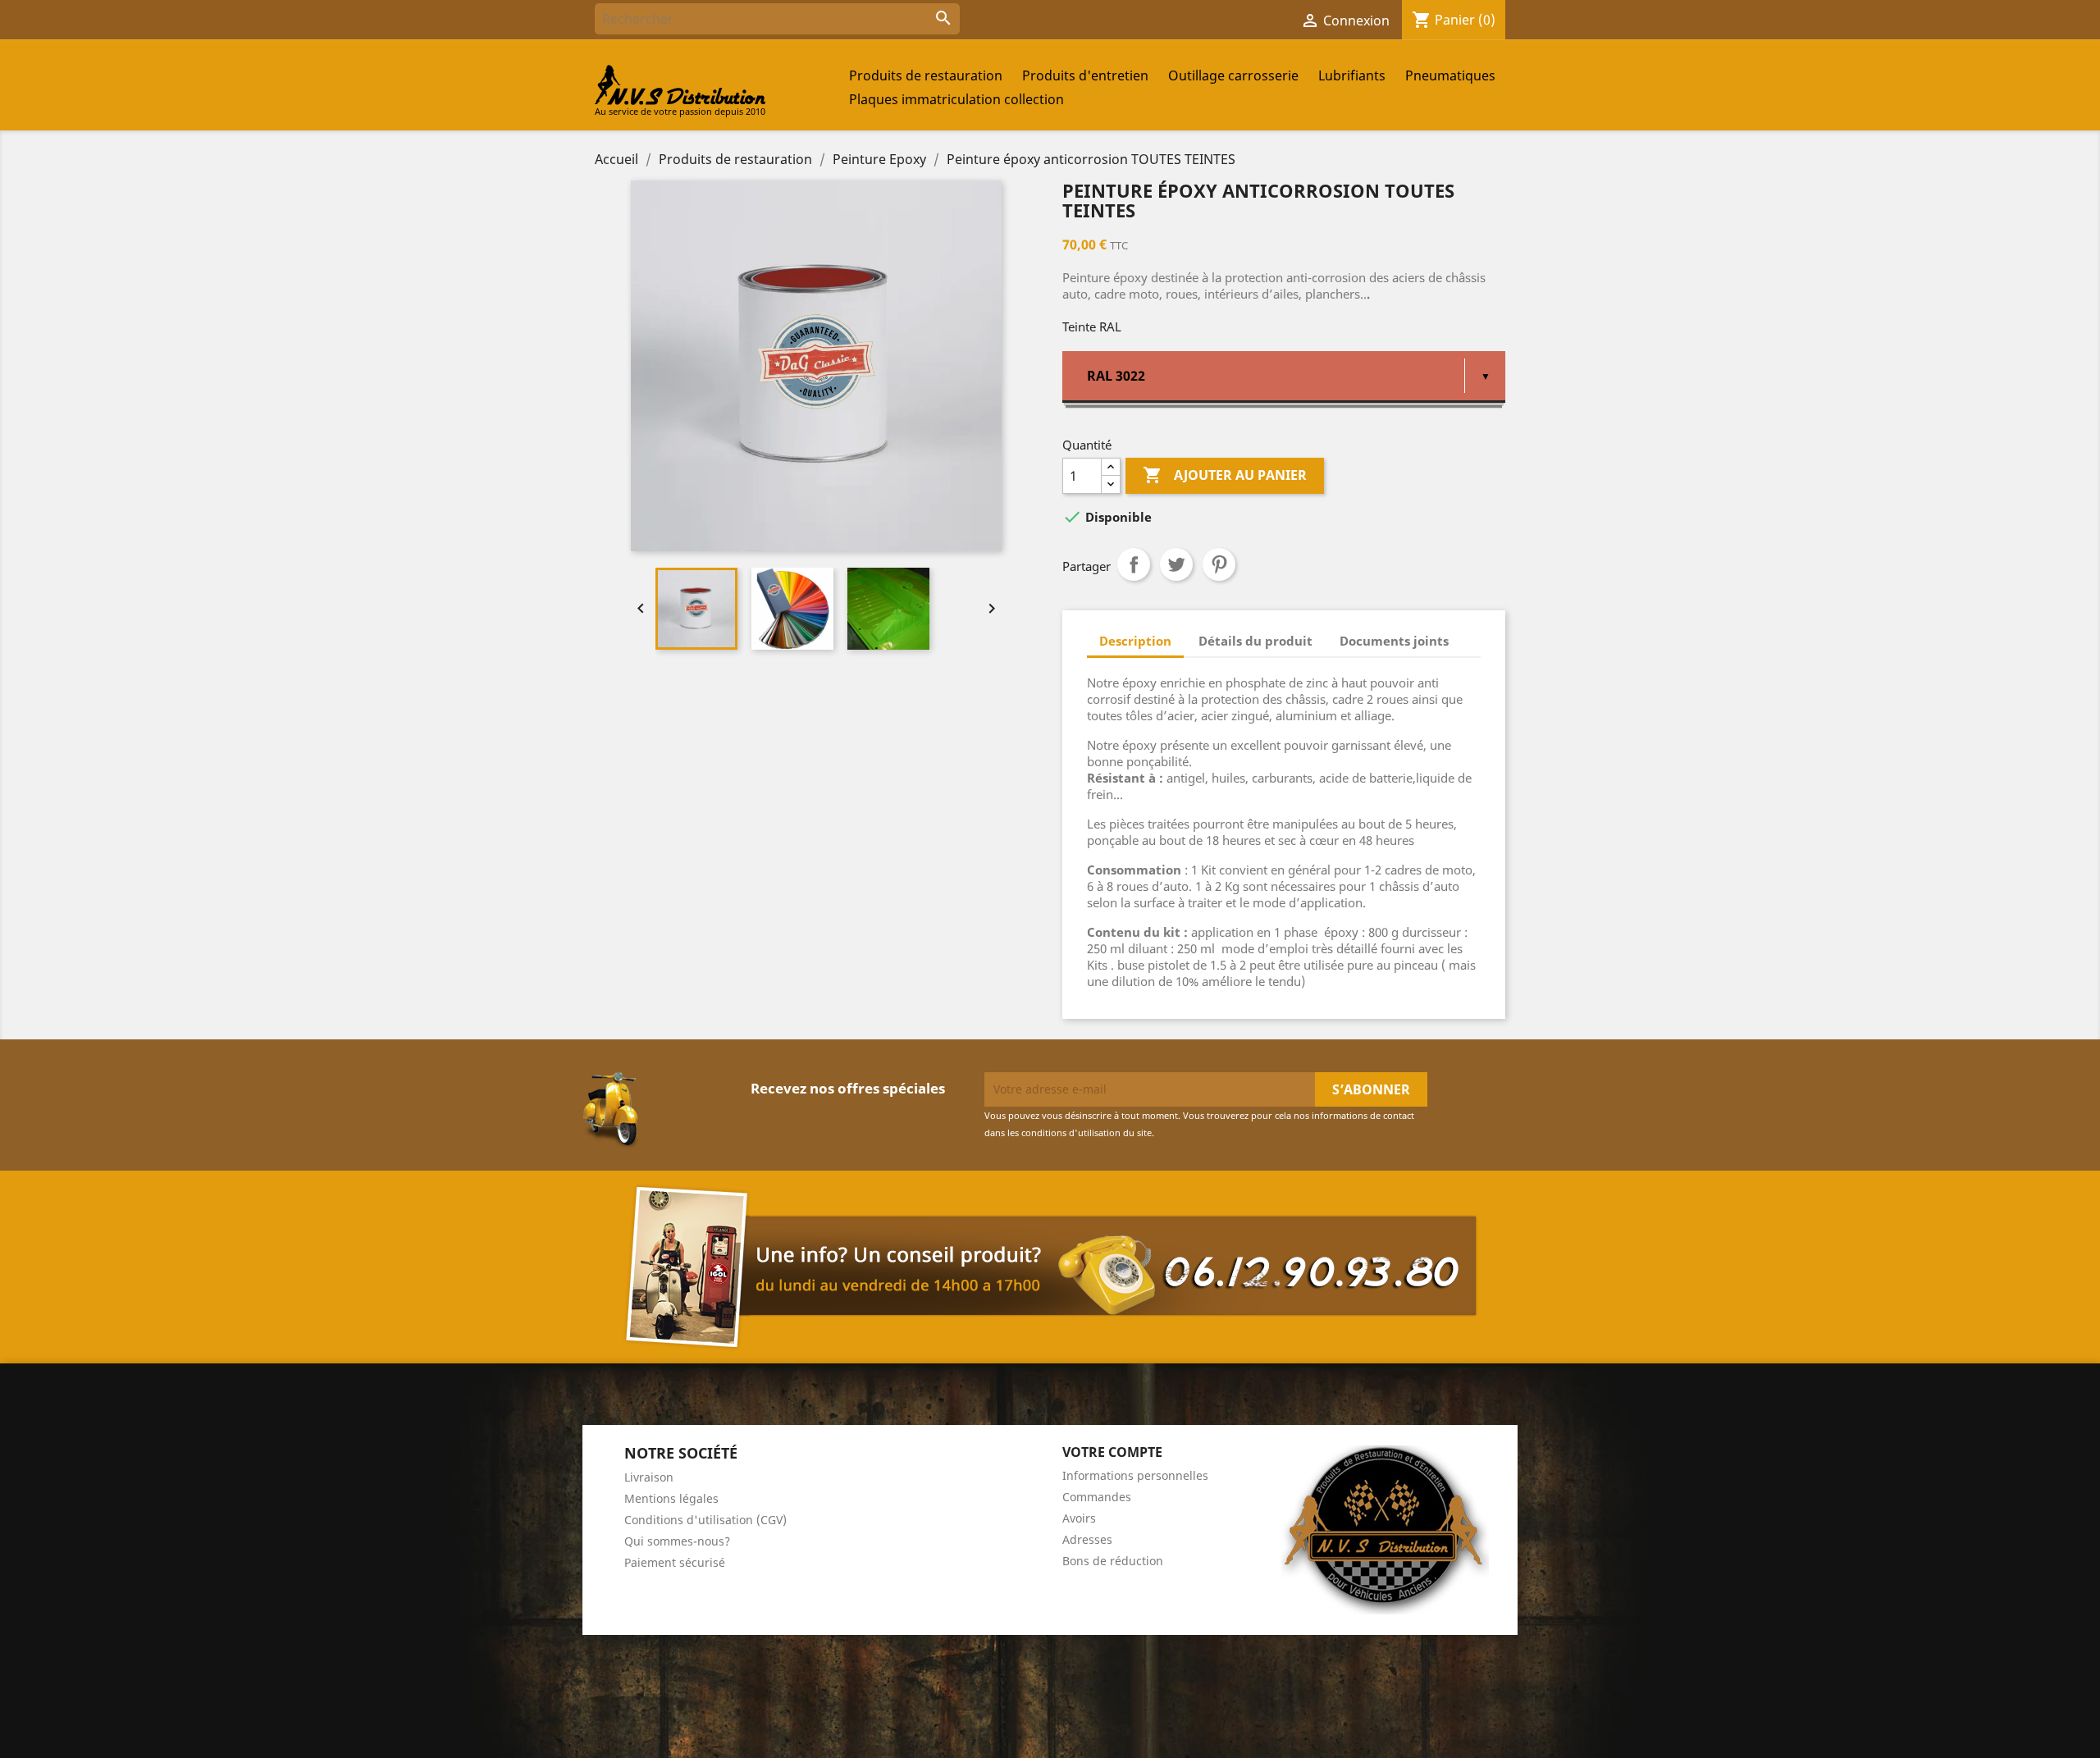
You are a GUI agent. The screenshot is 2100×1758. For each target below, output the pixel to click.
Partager (1134, 564)
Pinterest (1219, 564)
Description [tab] (1135, 641)
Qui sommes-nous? (677, 1541)
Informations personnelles (1135, 1475)
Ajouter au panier (1225, 475)
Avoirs (1079, 1518)
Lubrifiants (1352, 75)
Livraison (649, 1477)
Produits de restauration (926, 75)
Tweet (1176, 564)
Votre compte (1112, 1452)
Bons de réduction (1113, 1561)
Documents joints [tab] (1394, 641)
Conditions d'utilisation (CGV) (705, 1520)
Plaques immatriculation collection (956, 99)
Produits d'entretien (1085, 75)
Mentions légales (671, 1498)
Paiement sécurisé (675, 1562)
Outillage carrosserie (1233, 75)
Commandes (1097, 1497)
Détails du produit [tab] (1255, 641)
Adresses (1087, 1539)
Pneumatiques (1450, 75)
